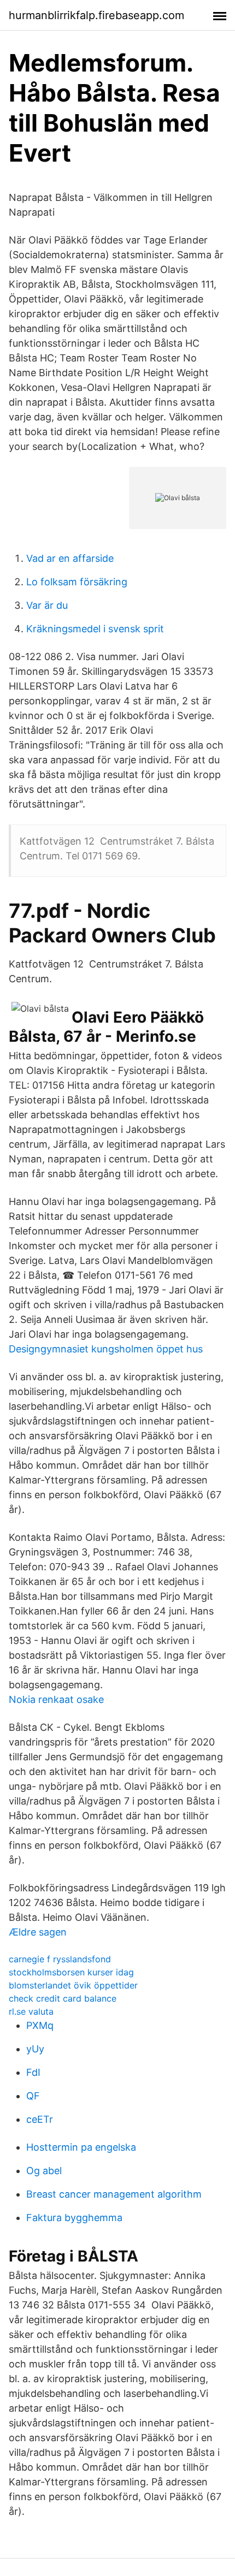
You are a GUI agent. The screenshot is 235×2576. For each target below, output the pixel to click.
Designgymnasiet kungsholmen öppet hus (106, 1349)
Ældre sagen (38, 1932)
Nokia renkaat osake (56, 1699)
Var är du (47, 605)
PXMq (40, 2025)
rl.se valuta (31, 2011)
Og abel (44, 2171)
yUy (35, 2049)
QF (33, 2096)
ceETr (40, 2119)
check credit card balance (63, 1998)
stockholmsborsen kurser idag (71, 1972)
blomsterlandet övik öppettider (73, 1985)
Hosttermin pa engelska (81, 2147)
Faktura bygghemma (74, 2218)
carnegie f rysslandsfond (60, 1959)
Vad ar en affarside (70, 558)
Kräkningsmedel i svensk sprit (95, 629)
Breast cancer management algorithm (114, 2194)
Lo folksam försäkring (77, 582)
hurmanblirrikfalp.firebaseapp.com (96, 15)
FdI (33, 2072)
